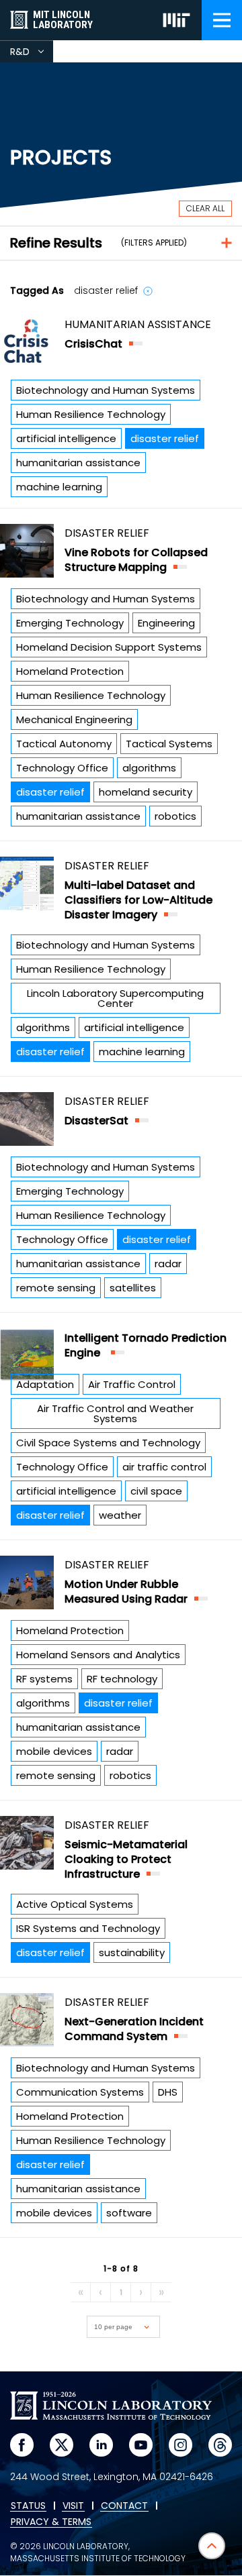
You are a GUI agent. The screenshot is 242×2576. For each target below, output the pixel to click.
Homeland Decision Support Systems (109, 647)
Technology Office (62, 768)
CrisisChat (93, 344)
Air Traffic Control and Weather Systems (115, 1413)
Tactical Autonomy (64, 744)
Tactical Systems (169, 744)
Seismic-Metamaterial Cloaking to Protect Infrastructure (126, 1859)
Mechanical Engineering (74, 719)
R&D (32, 54)
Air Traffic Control (132, 1384)
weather (120, 1515)
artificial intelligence (66, 438)
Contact (124, 2506)
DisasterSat (96, 1121)
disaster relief (165, 438)
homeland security (146, 792)
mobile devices (54, 1751)
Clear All (205, 208)
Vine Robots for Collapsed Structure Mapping (136, 560)
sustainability (132, 1952)
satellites (133, 1288)
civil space (156, 1491)
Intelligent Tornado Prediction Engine (146, 1345)
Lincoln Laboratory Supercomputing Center (115, 998)
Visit (73, 2506)
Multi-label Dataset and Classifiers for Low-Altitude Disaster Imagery (138, 900)
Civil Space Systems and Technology (108, 1443)
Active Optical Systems (75, 1904)
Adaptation (45, 1384)
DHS (168, 2092)
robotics (175, 816)
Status (28, 2506)
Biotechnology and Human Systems (106, 390)
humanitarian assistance (78, 463)
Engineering (166, 623)
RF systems (44, 1679)
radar (168, 1264)
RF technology (122, 1679)
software (129, 2213)
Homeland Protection (70, 671)
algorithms (149, 768)
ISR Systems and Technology (88, 1928)
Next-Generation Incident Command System (134, 2029)
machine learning (59, 487)
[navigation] (222, 20)
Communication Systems (80, 2092)
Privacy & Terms (51, 2522)
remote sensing (56, 1288)
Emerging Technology (70, 623)
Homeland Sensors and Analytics (98, 1655)
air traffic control (164, 1467)
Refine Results (56, 243)
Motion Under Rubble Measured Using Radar (126, 1592)
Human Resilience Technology (91, 414)
